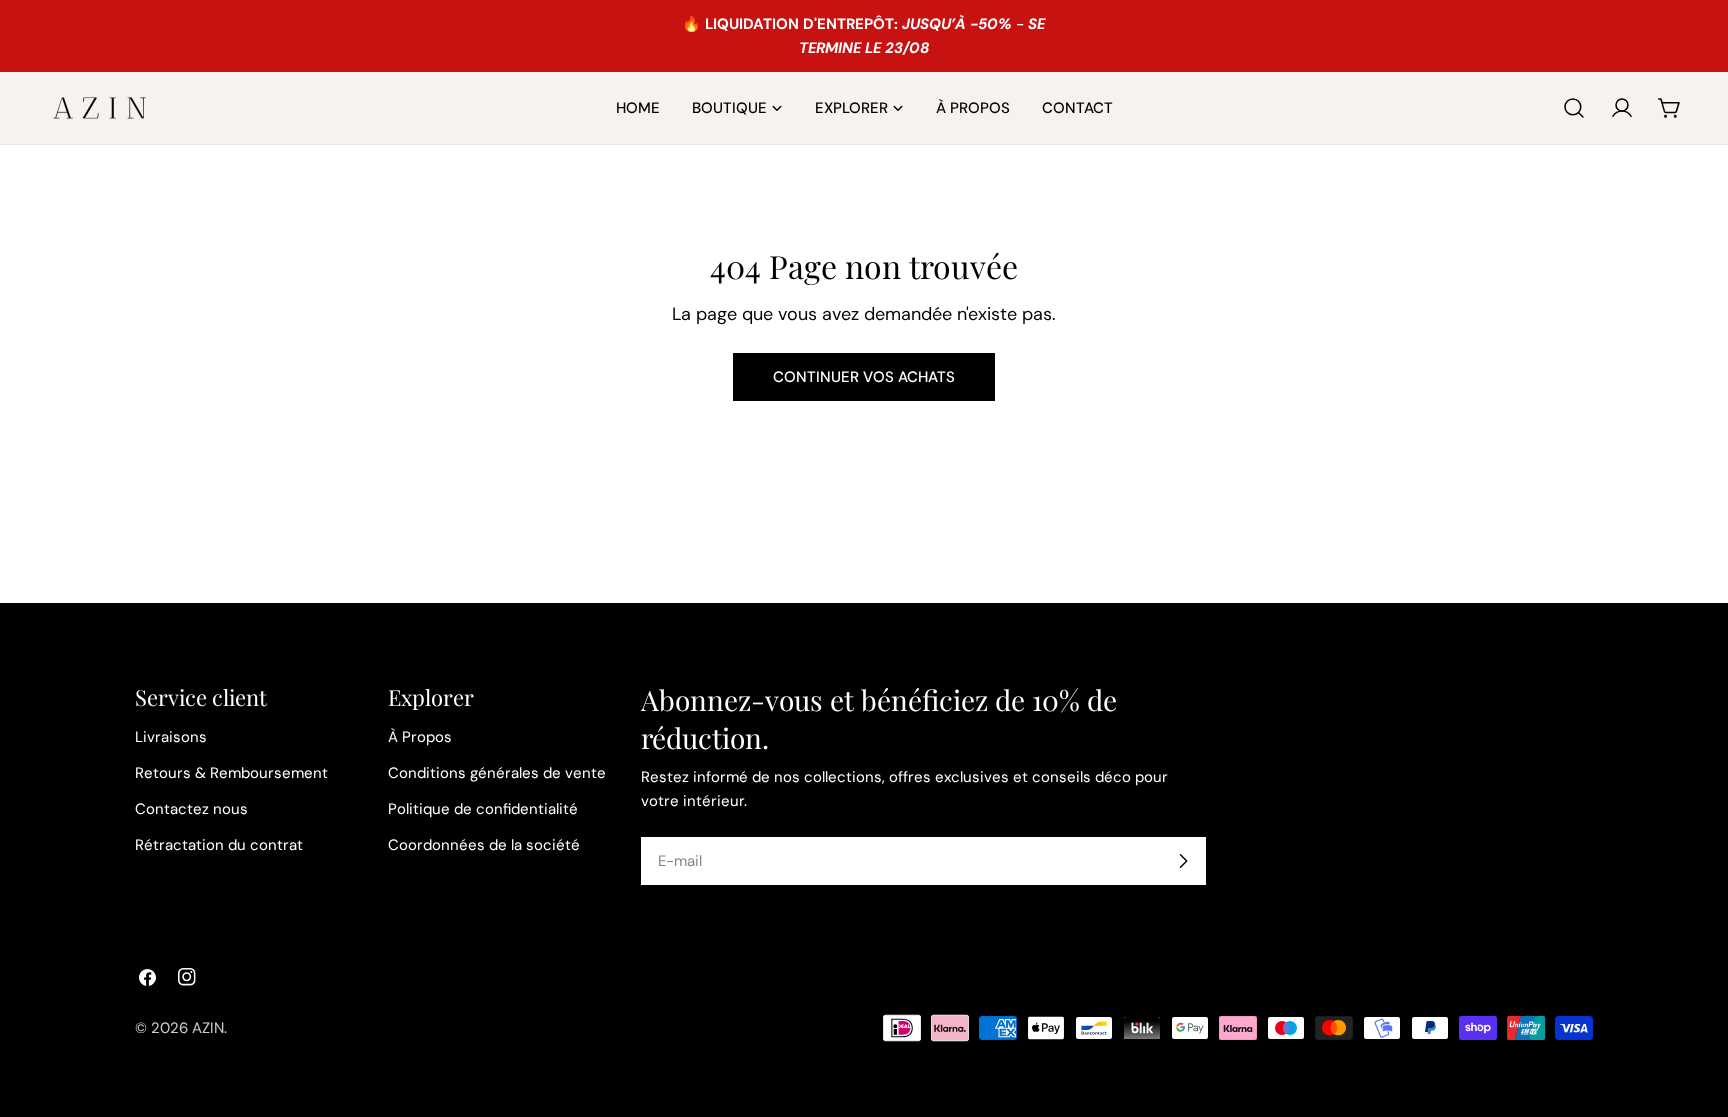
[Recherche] (1574, 108)
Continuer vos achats (864, 377)
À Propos (420, 737)
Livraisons (171, 737)
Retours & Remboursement (231, 773)
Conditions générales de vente (497, 773)
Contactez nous (191, 809)
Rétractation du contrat (219, 845)
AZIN (208, 1028)
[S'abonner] (1183, 861)
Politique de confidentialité (483, 809)
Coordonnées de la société (484, 845)
